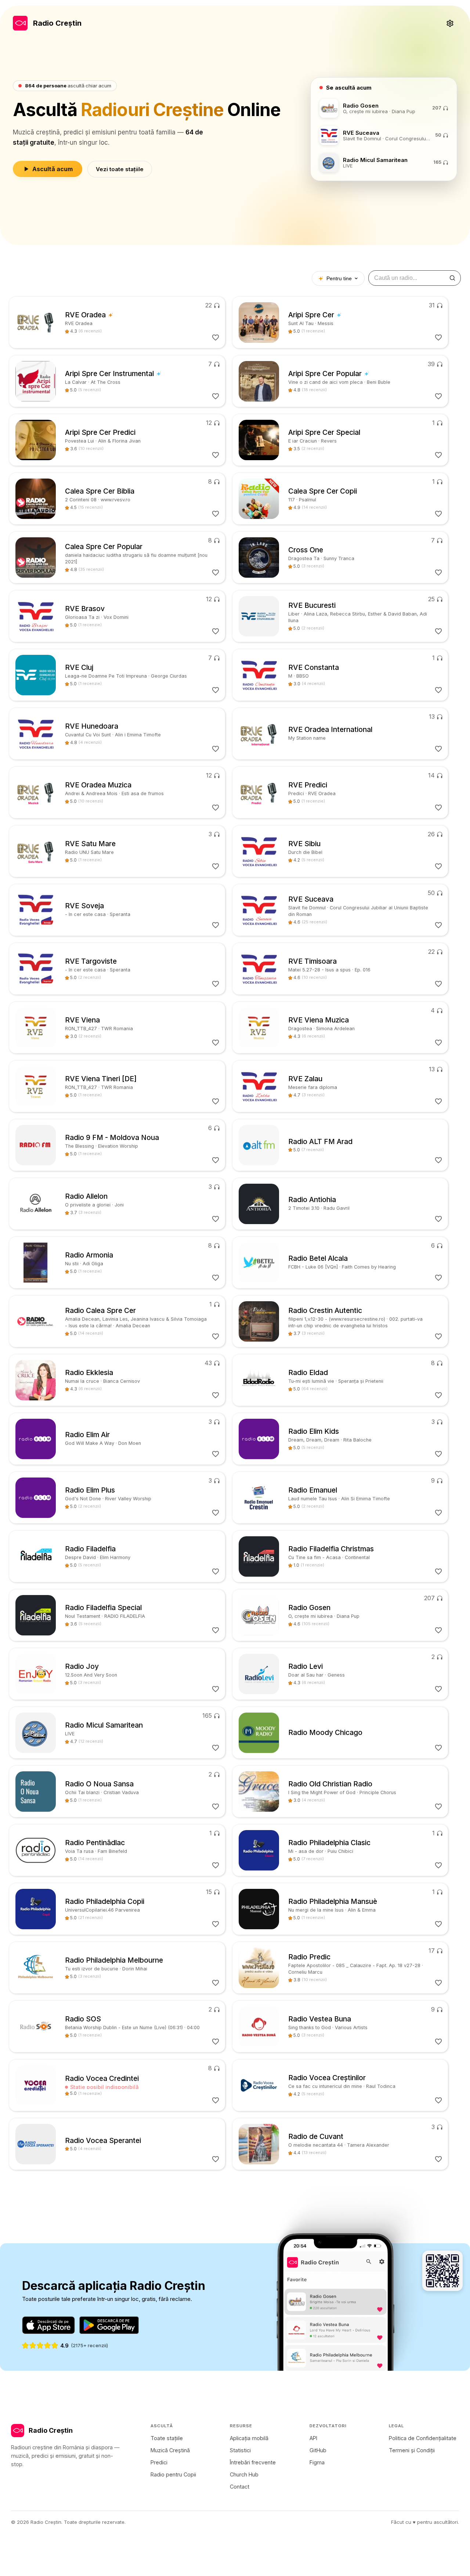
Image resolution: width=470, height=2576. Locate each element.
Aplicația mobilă (249, 2438)
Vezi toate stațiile (120, 169)
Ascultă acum (53, 169)
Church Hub (244, 2474)
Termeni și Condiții (412, 2450)
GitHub (318, 2450)
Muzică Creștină (170, 2450)
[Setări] (450, 23)
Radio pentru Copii (173, 2474)
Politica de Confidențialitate (423, 2438)
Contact (240, 2487)
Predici (159, 2462)
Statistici (240, 2450)
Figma (317, 2462)
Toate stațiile (167, 2438)
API (313, 2438)
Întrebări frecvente (253, 2462)
